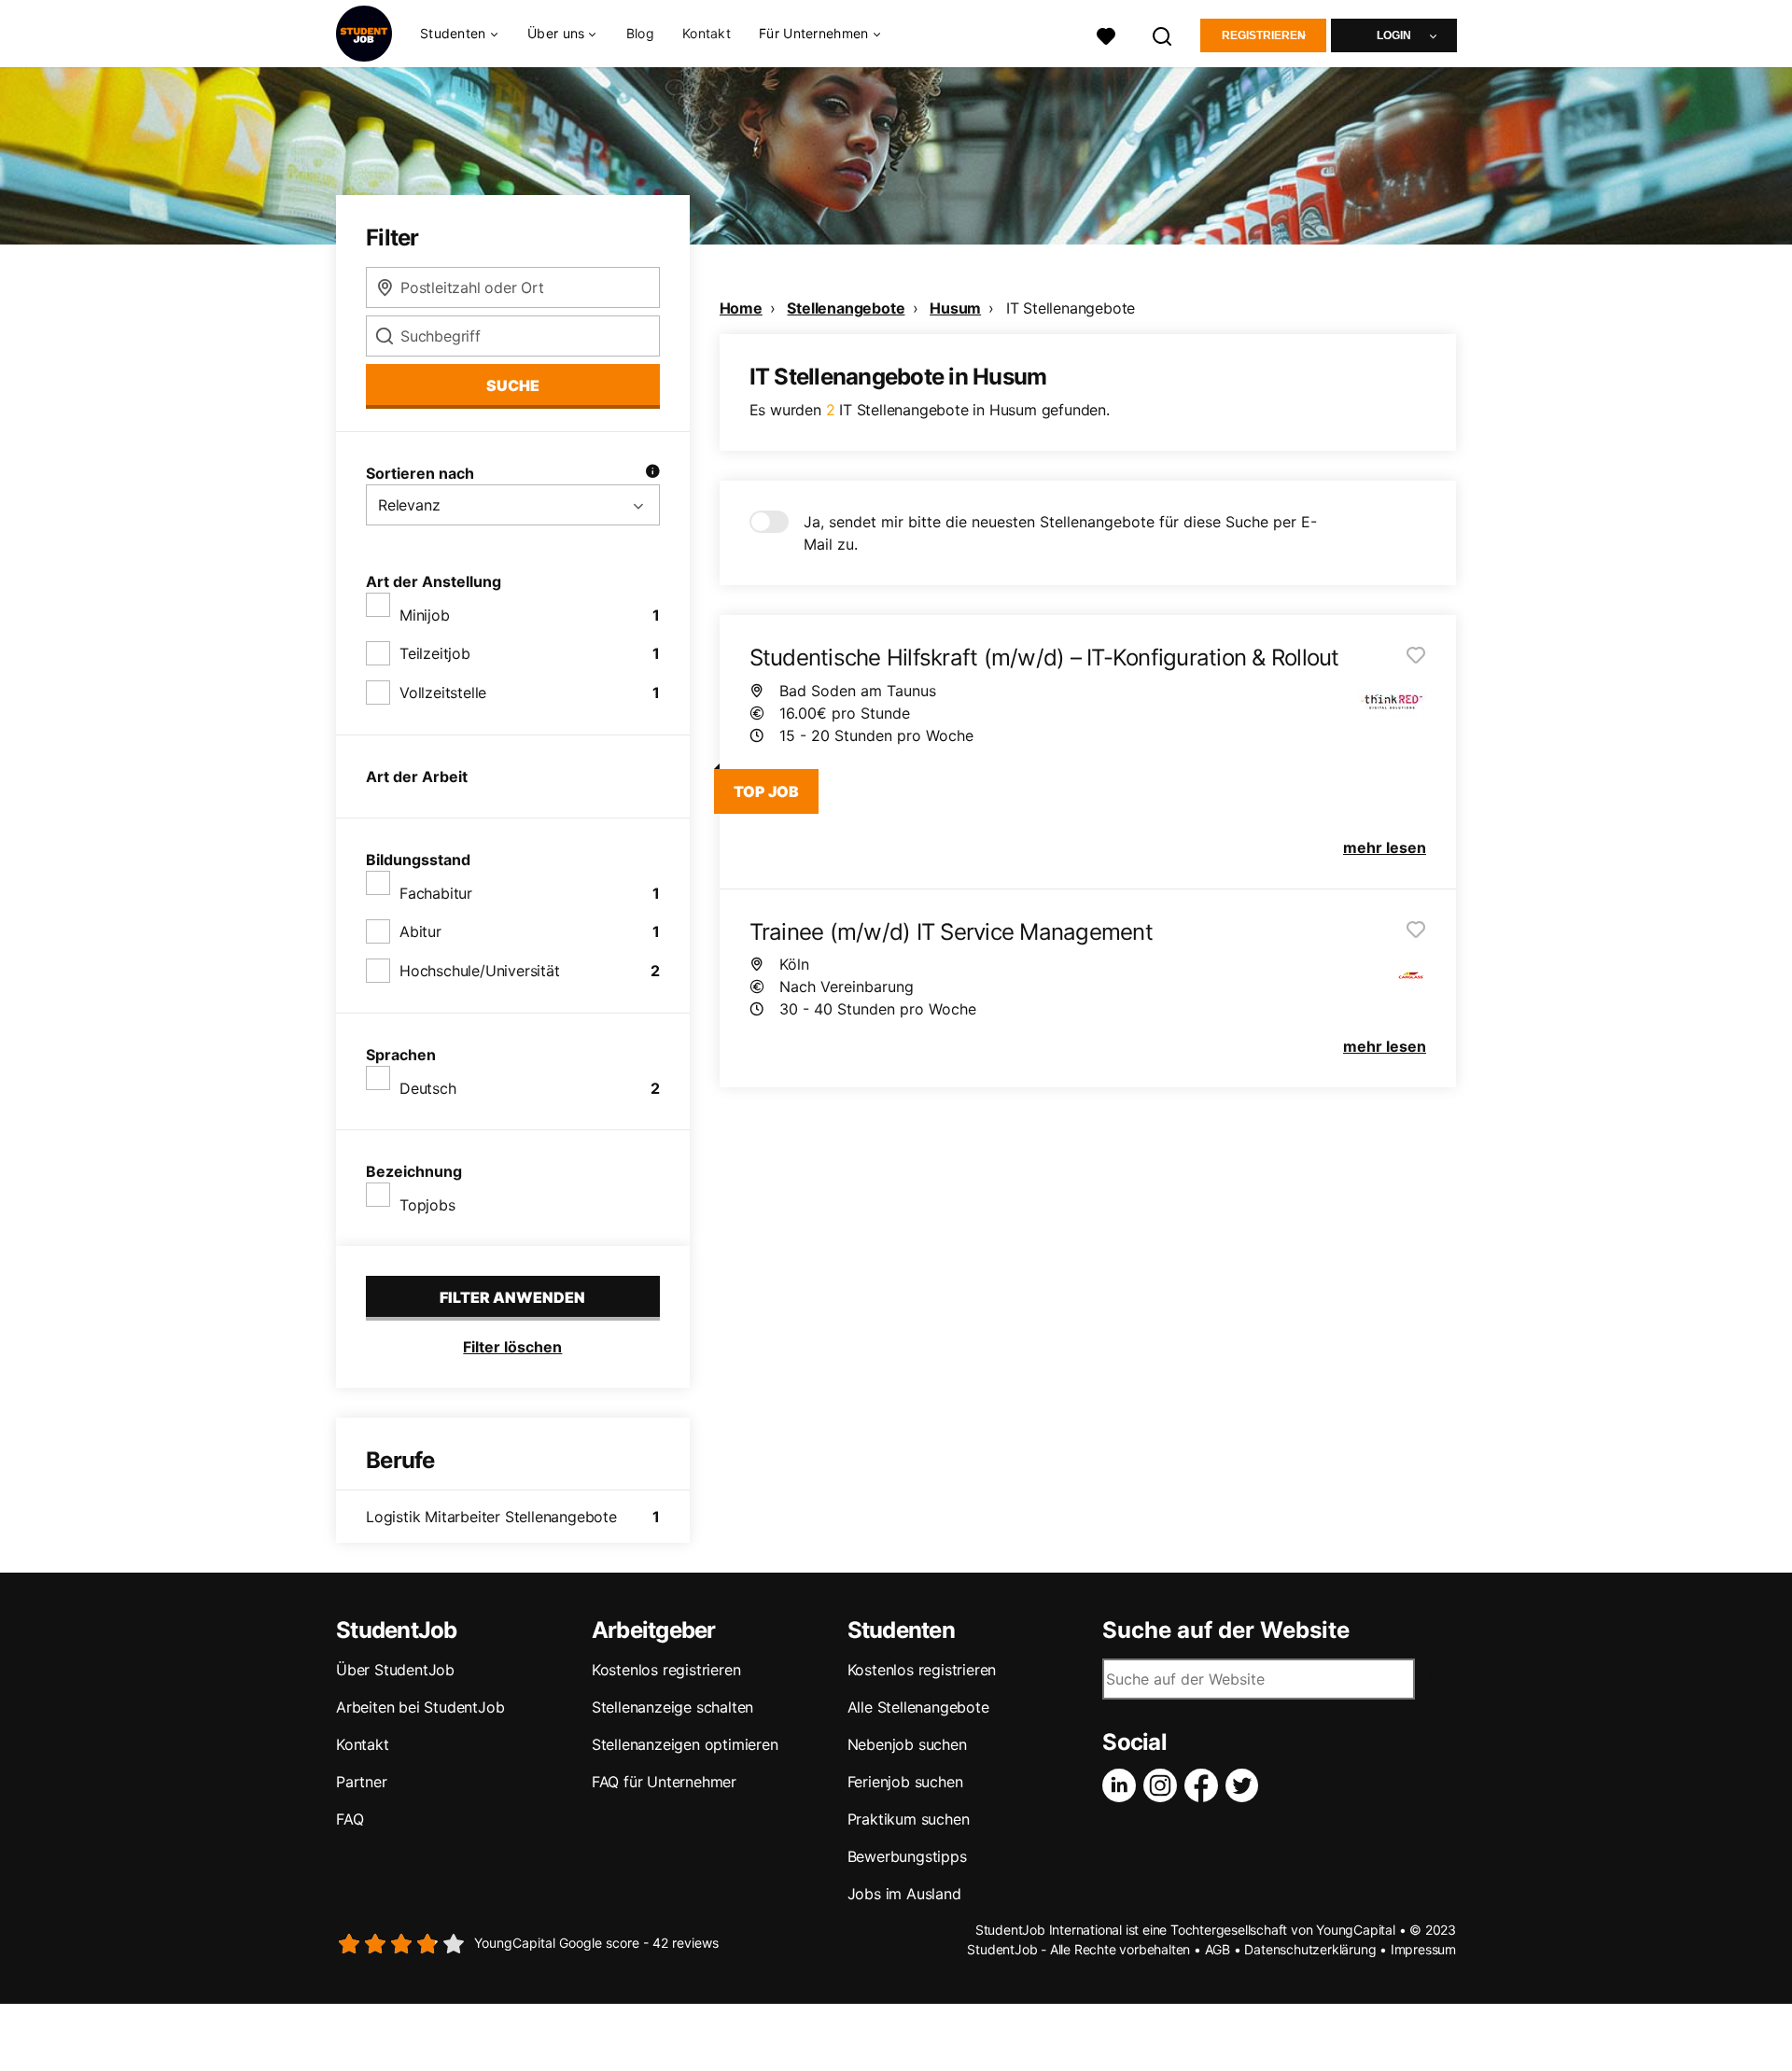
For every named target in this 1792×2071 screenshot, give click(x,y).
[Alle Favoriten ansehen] (1106, 34)
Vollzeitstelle (443, 693)
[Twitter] (1246, 1785)
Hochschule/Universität (480, 971)
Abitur (420, 931)
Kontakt (707, 33)
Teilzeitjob (435, 653)
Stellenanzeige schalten (672, 1707)
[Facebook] (1205, 1785)
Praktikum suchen (909, 1819)
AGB (1218, 1949)
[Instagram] (1164, 1785)
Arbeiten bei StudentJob (420, 1707)
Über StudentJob (395, 1670)
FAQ (350, 1819)
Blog (640, 33)
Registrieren (1264, 35)
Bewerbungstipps (907, 1856)
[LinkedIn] (1123, 1785)
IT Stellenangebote (1071, 308)
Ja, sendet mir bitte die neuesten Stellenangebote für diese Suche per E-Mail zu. (1060, 533)
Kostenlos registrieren (666, 1670)
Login (1394, 35)
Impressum (1423, 1949)
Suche (513, 385)
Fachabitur (436, 893)
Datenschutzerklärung (1310, 1949)
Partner (362, 1782)
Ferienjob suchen (905, 1782)
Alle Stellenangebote (918, 1707)
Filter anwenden (512, 1297)
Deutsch (428, 1088)
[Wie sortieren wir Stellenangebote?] (652, 473)
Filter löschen (512, 1347)
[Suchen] (1163, 34)
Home (741, 308)
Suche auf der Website (1226, 1630)
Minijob (425, 615)
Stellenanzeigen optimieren (685, 1744)
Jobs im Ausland (904, 1894)
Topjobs (427, 1205)
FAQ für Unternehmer (664, 1782)
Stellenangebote (846, 308)
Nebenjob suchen (907, 1744)
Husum (955, 308)
